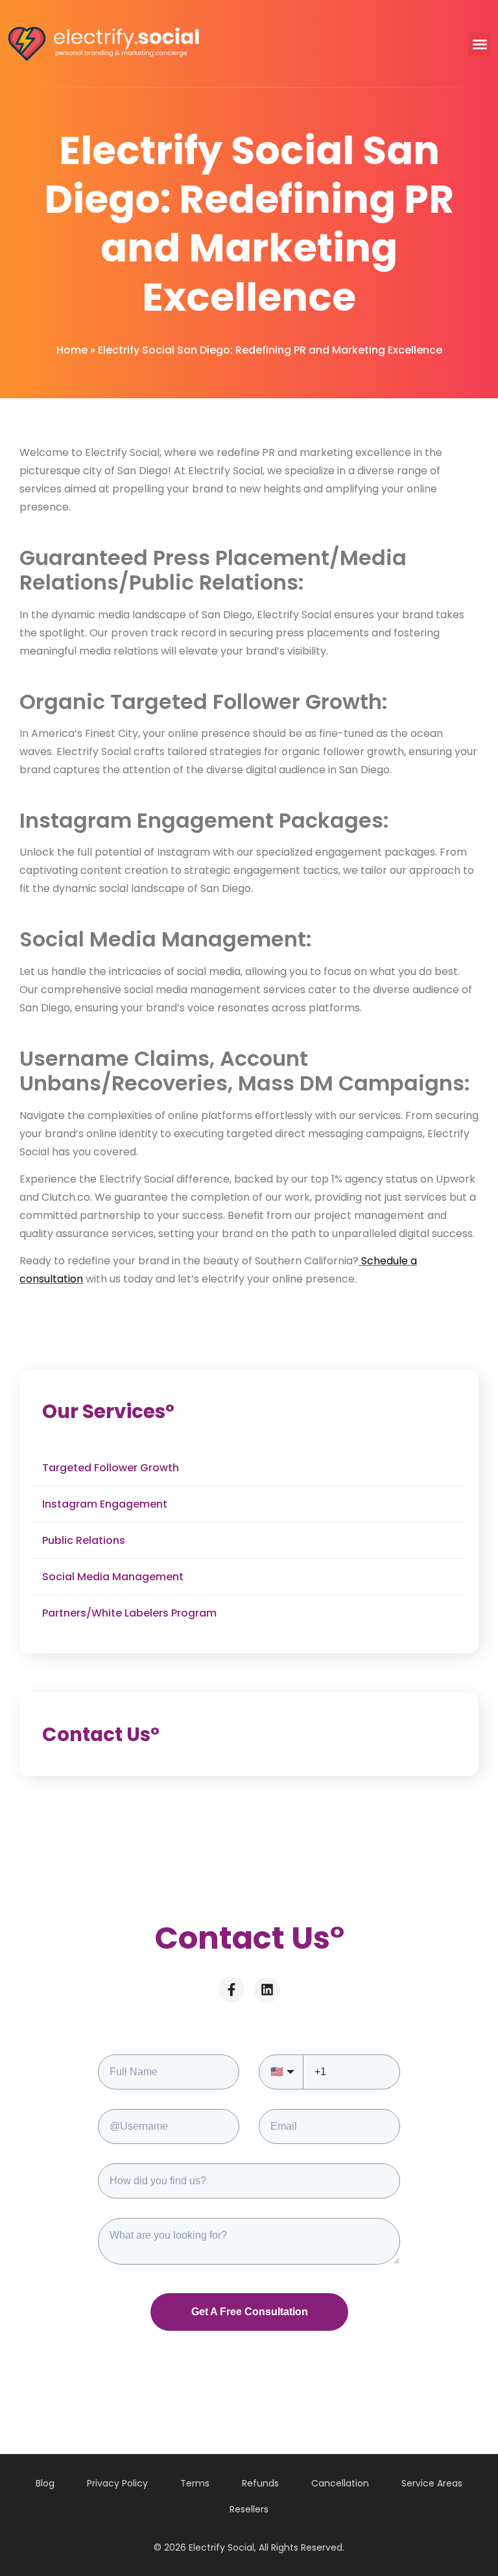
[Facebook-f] (231, 1990)
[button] (480, 44)
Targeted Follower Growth (111, 1468)
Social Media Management (113, 1577)
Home (72, 350)
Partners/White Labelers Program (129, 1613)
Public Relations (84, 1540)
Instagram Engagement (105, 1504)
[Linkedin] (267, 1990)
